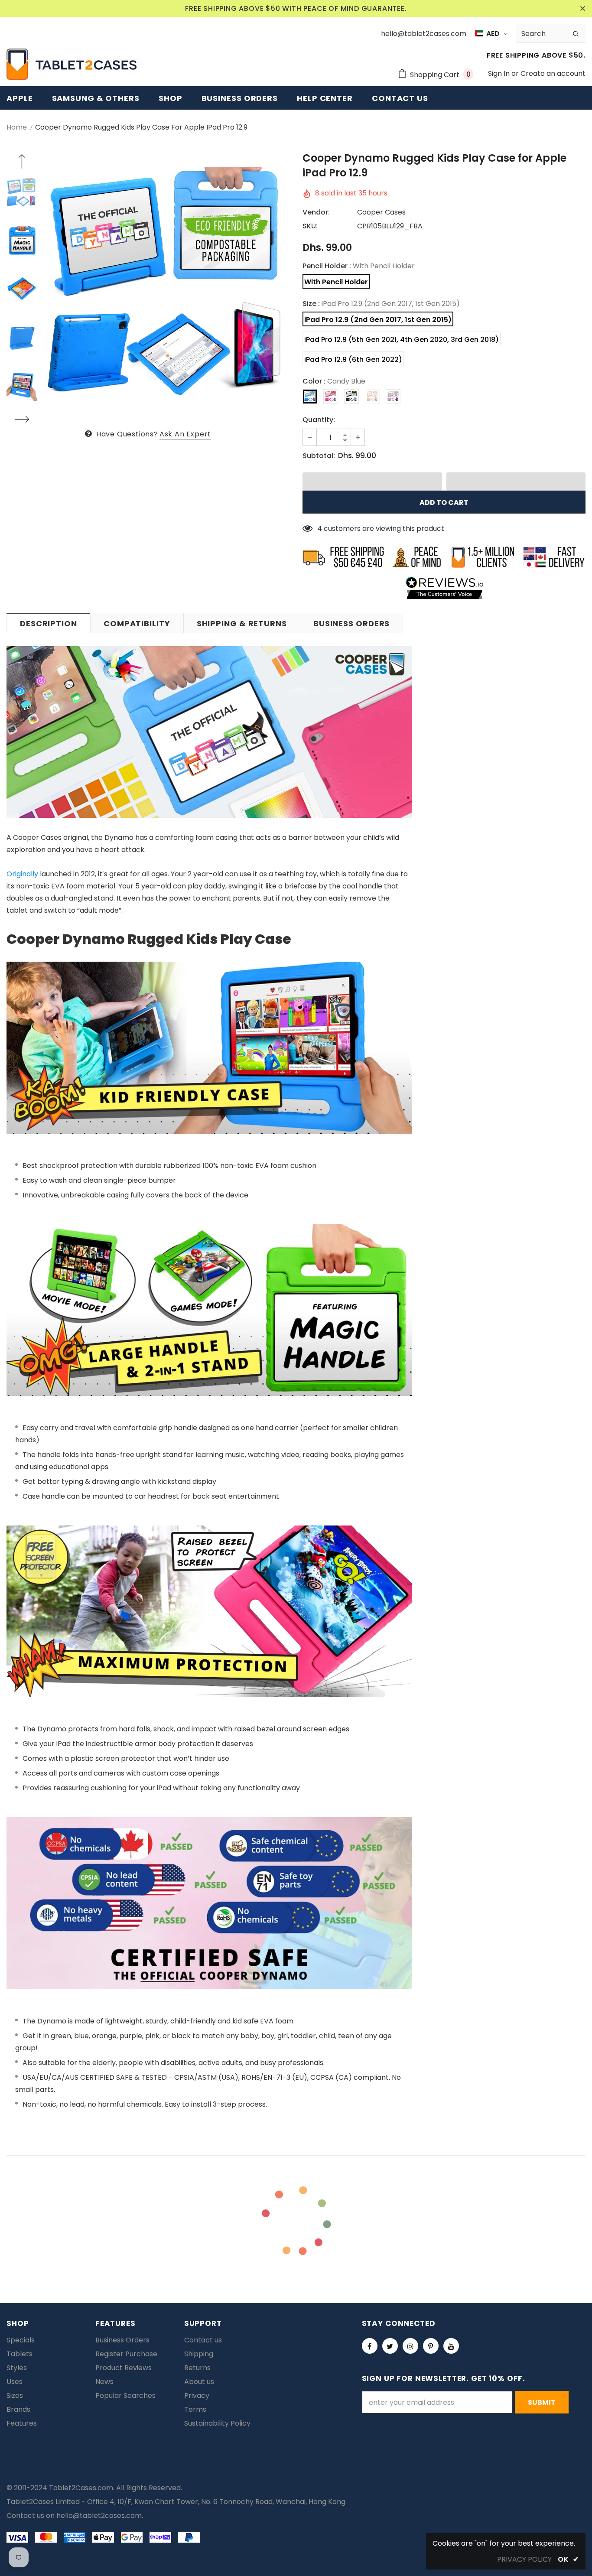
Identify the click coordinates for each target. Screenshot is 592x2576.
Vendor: (316, 212)
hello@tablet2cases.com (99, 2516)
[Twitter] (390, 2346)
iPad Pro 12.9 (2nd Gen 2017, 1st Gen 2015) (378, 320)
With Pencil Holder (336, 282)
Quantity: (319, 420)
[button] (372, 481)
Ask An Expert (185, 434)
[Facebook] (370, 2346)
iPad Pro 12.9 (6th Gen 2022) (353, 359)
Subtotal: (319, 456)
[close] (582, 9)
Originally (22, 874)
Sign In (500, 73)
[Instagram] (410, 2346)
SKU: (310, 226)
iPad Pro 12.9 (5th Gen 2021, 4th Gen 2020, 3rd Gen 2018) (402, 340)
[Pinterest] (431, 2346)
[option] (168, 289)
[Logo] (72, 64)
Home (17, 127)
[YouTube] (451, 2346)
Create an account (553, 73)
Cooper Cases (381, 212)
